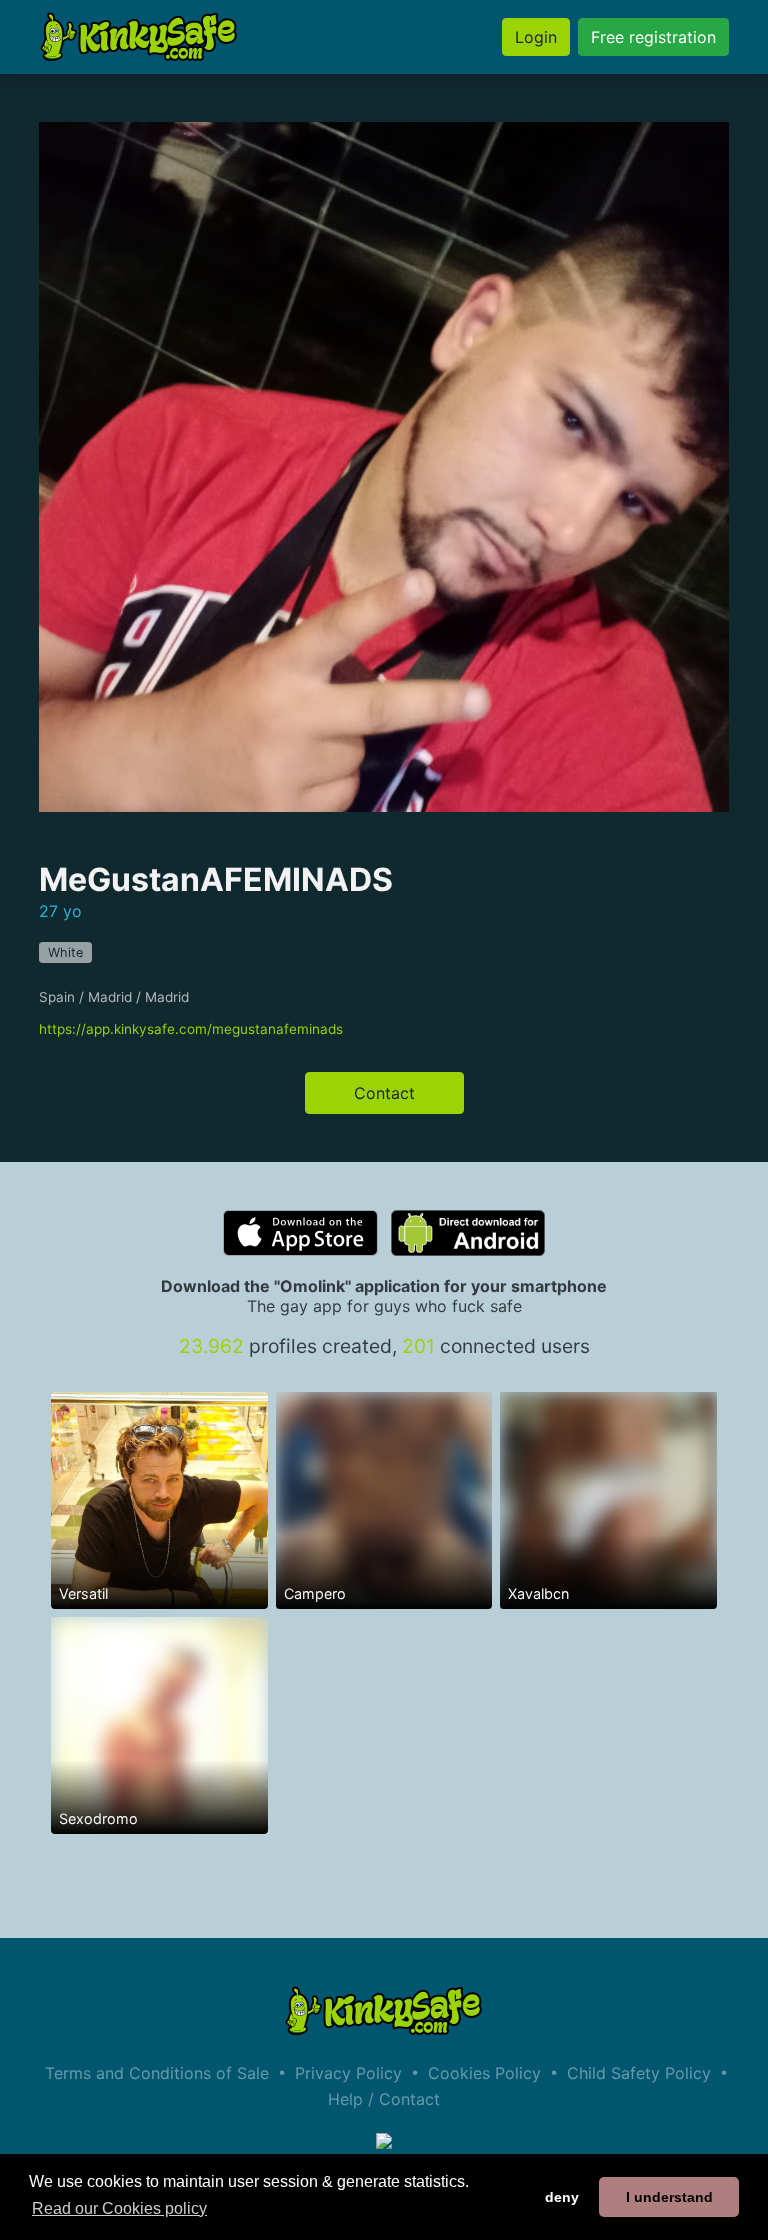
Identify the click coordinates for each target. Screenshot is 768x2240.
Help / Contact (384, 2099)
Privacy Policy (348, 2073)
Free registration (653, 37)
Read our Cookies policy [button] (119, 2208)
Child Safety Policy (639, 2073)
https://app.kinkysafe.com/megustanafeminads (191, 1029)
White (65, 952)
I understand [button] (669, 2197)
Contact (384, 1093)
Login (536, 37)
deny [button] (562, 2197)
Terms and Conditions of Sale (157, 2073)
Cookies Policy (484, 2073)
